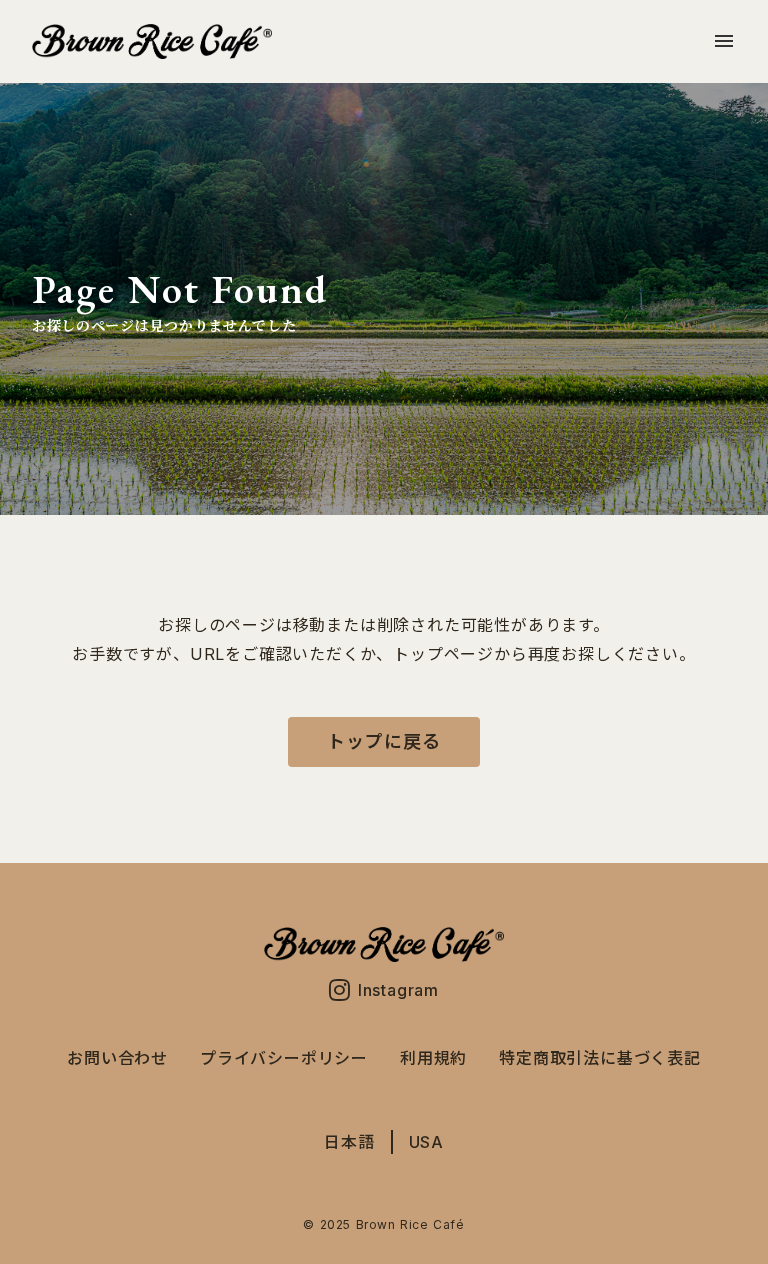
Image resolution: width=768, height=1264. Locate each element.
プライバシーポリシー (284, 1058)
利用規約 (433, 1058)
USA (426, 1142)
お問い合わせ (117, 1058)
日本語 (349, 1142)
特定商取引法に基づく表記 (600, 1058)
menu (724, 41)
